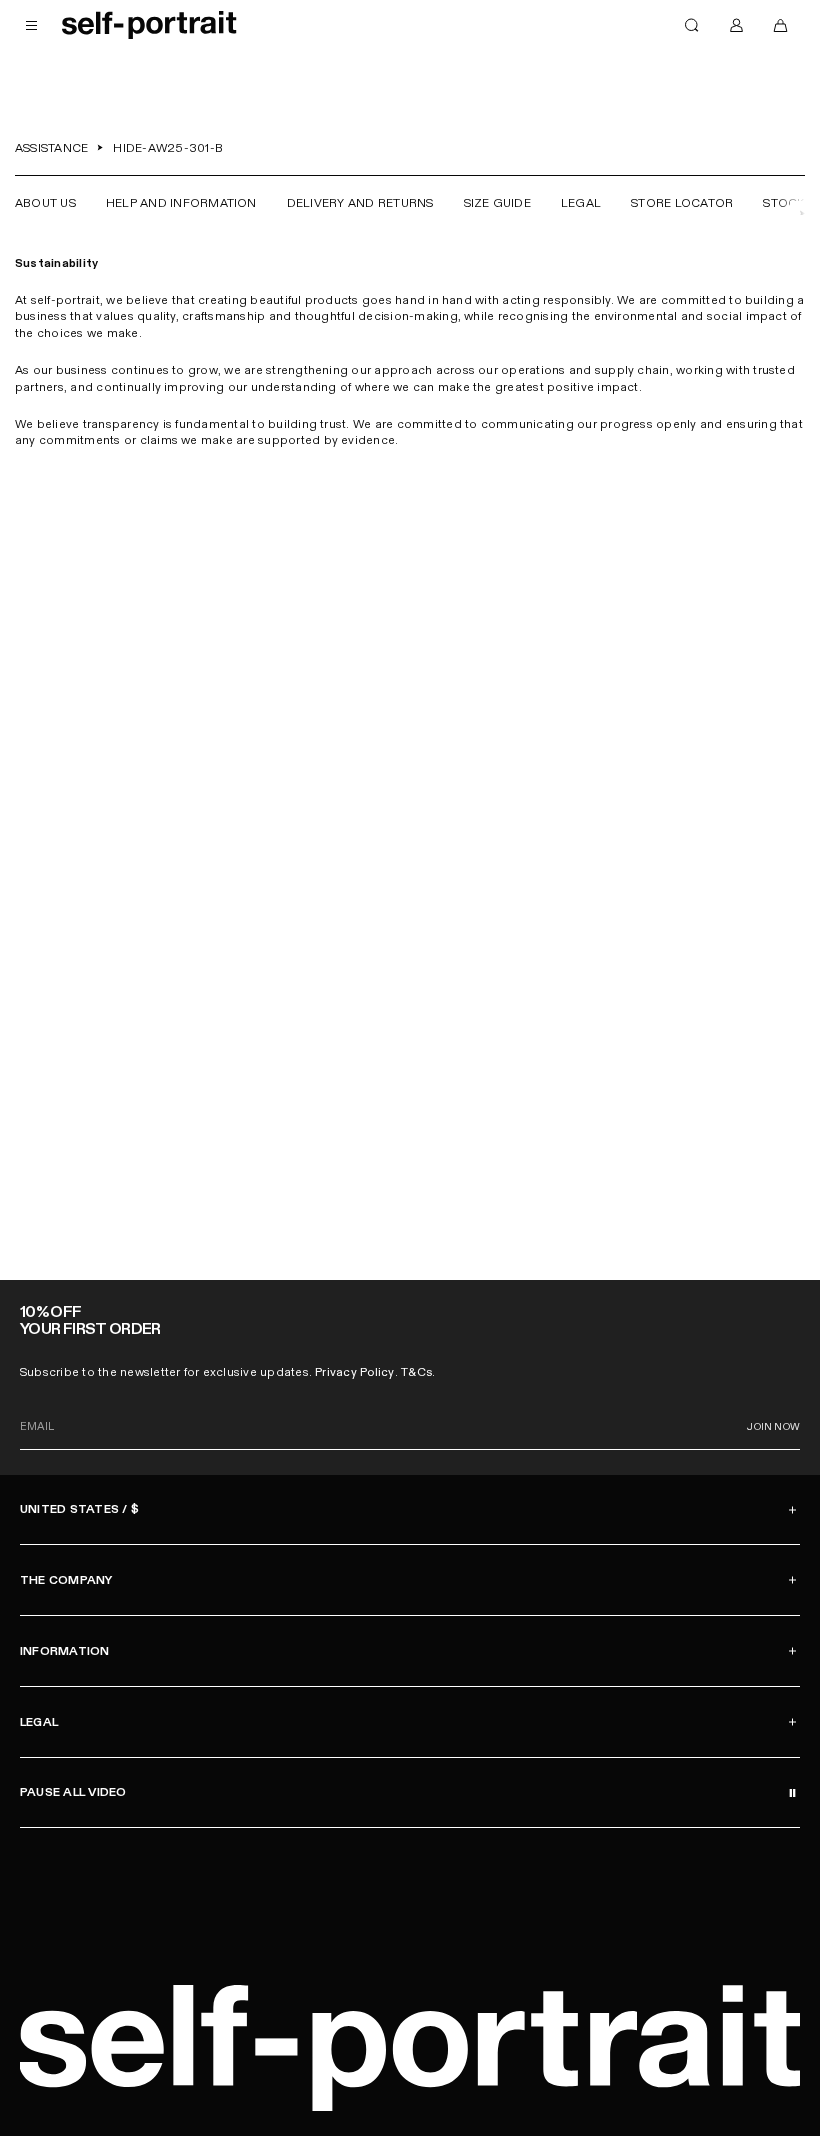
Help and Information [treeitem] (181, 203)
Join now (773, 1427)
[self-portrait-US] (149, 25)
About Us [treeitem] (45, 203)
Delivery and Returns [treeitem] (360, 203)
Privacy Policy (354, 1372)
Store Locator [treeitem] (682, 203)
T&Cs (416, 1372)
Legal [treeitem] (581, 203)
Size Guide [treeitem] (497, 203)
